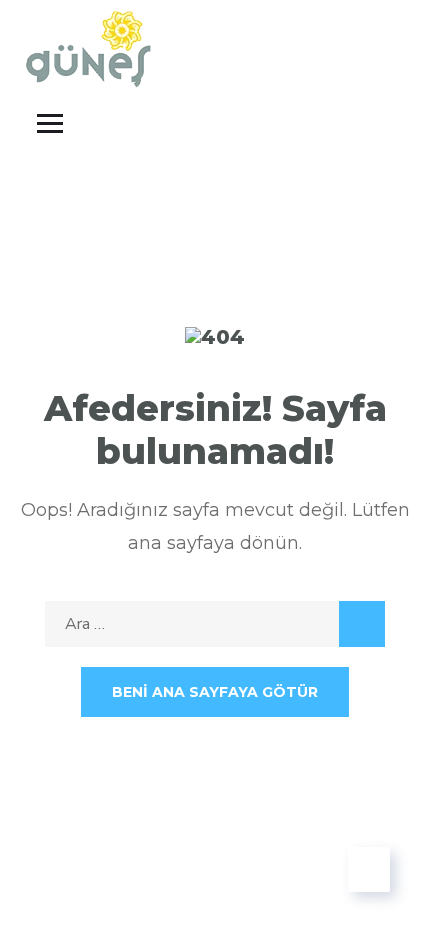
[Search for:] (215, 623)
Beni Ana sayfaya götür (215, 692)
